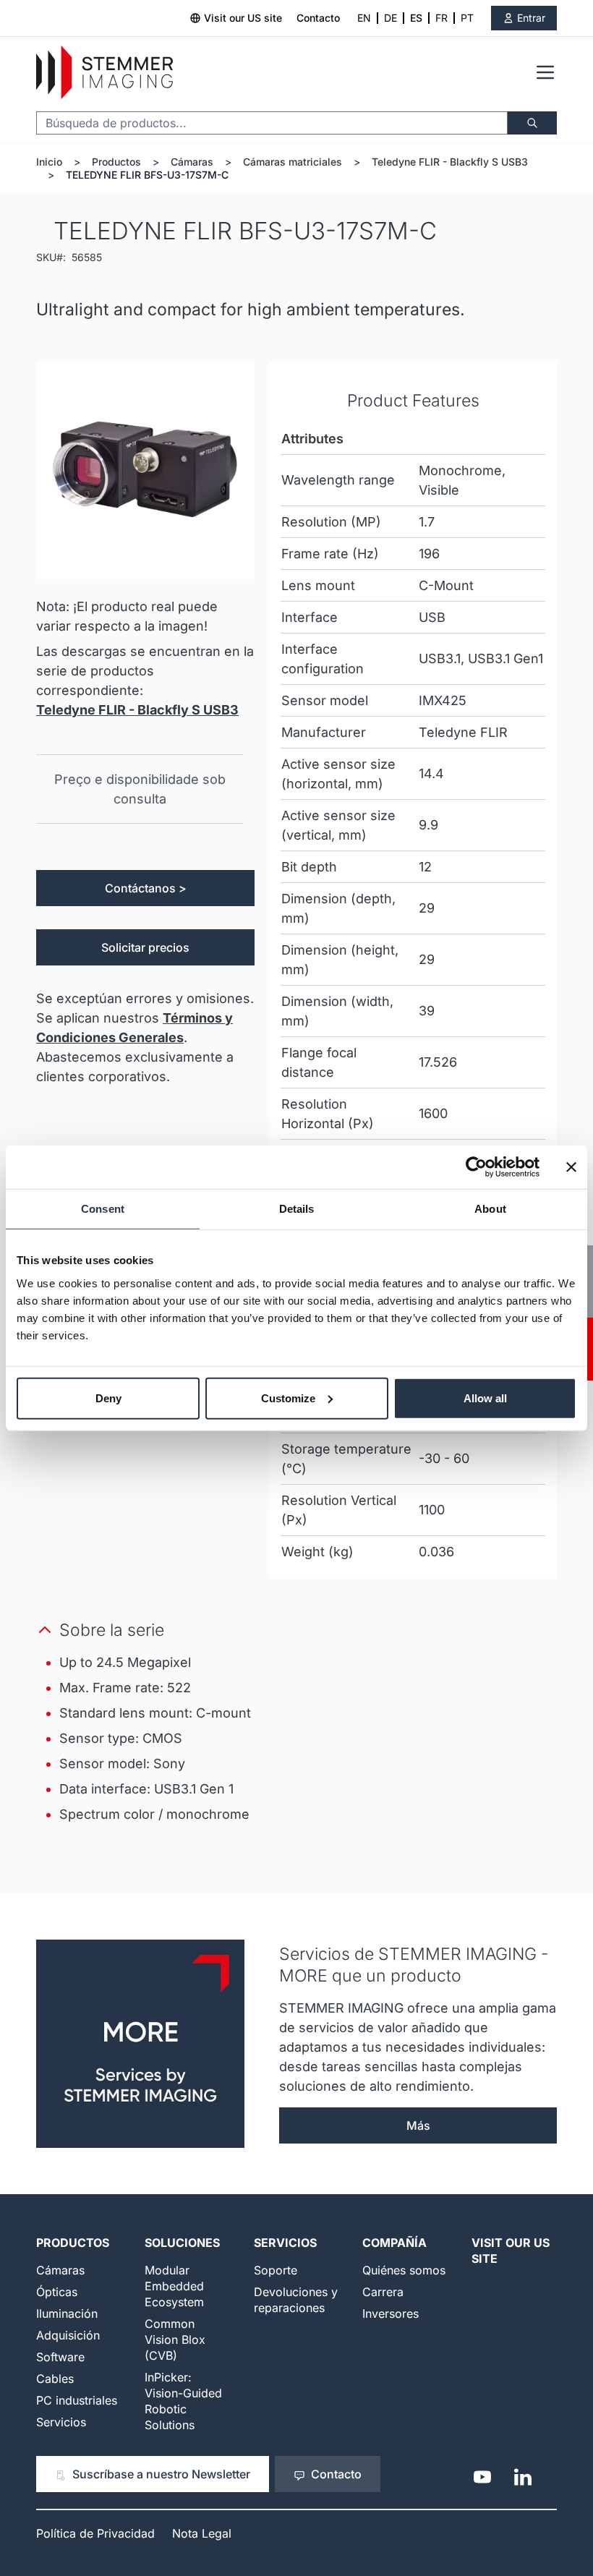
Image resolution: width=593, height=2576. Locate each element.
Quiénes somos (404, 2270)
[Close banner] (571, 1167)
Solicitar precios (145, 947)
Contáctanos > (146, 888)
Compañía (394, 2243)
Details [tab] (297, 1209)
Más (418, 2125)
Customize (288, 1398)
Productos (116, 162)
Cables (55, 2379)
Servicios (61, 2422)
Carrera (383, 2292)
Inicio (49, 162)
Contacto (318, 18)
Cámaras (192, 162)
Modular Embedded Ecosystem (174, 2286)
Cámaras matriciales (293, 162)
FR (441, 18)
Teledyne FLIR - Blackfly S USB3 (450, 162)
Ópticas (57, 2292)
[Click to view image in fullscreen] (145, 470)
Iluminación (67, 2313)
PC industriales (77, 2400)
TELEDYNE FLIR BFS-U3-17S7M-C (147, 175)
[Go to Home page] (104, 73)
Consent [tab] (103, 1209)
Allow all (485, 1398)
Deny (108, 1398)
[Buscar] (532, 123)
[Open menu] (545, 72)
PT (467, 18)
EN (364, 18)
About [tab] (490, 1209)
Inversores (391, 2313)
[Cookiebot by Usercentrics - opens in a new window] (476, 1167)
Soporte (276, 2270)
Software (60, 2357)
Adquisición (68, 2335)
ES (416, 18)
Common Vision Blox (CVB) (175, 2340)
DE (391, 18)
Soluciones (182, 2243)
